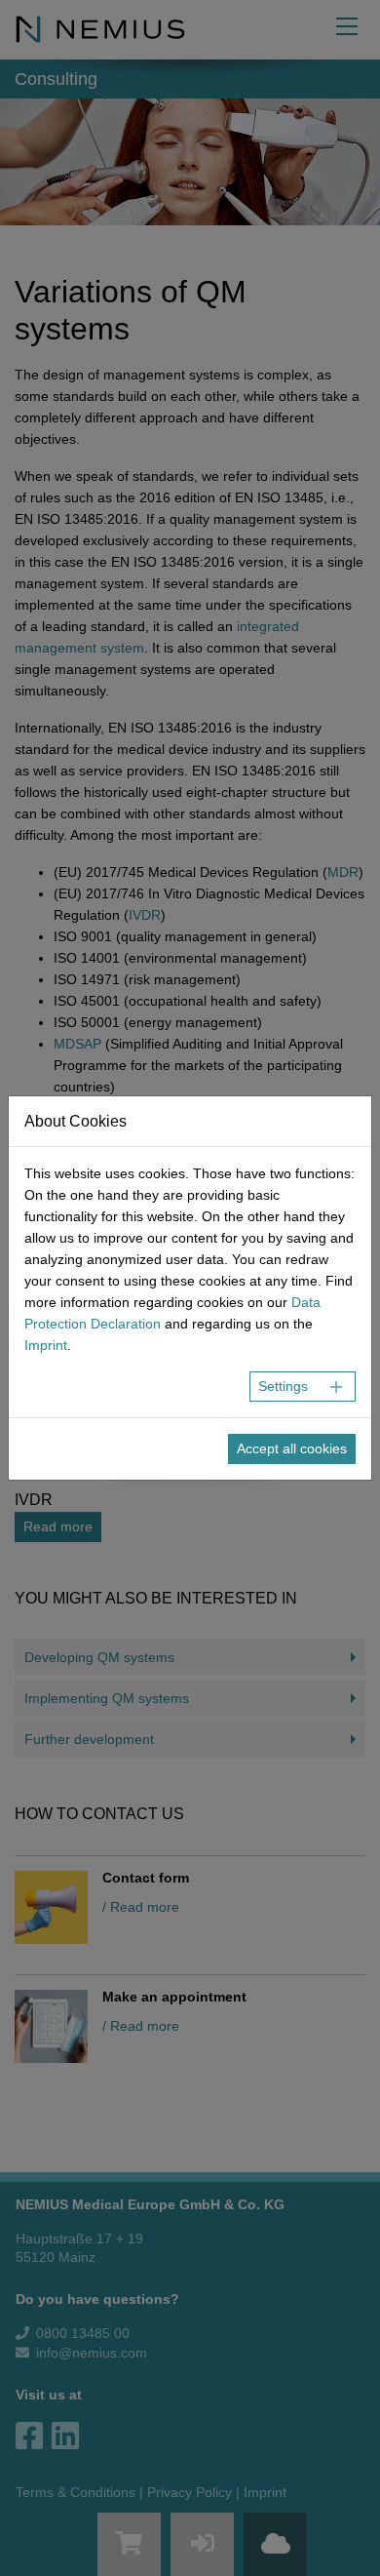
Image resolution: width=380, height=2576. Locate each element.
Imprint (46, 1345)
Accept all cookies (292, 1448)
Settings (283, 1386)
